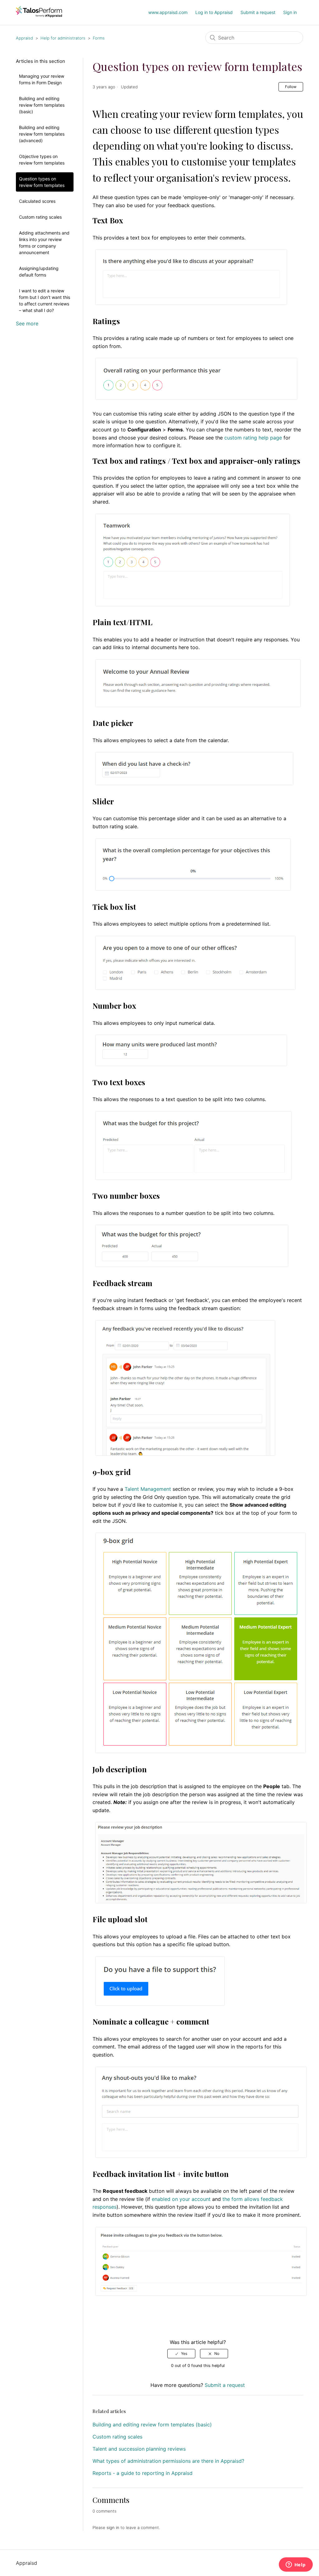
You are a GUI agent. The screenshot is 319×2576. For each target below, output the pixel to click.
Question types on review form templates (42, 182)
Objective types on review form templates (42, 160)
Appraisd (24, 38)
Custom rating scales (40, 217)
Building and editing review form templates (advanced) (42, 134)
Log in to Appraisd (214, 12)
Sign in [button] (290, 12)
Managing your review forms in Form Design (42, 79)
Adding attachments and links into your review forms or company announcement (44, 243)
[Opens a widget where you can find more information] (296, 2565)
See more (27, 323)
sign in (113, 2527)
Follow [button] (291, 87)
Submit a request (258, 12)
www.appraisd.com (168, 12)
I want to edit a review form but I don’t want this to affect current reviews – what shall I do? (45, 300)
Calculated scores (37, 201)
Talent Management (148, 1489)
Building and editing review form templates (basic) (42, 105)
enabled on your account (181, 2199)
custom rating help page (253, 438)
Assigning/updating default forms (39, 272)
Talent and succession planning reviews (139, 2449)
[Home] (39, 16)
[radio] (181, 2354)
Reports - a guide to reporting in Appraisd (143, 2473)
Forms (99, 38)
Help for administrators (63, 38)
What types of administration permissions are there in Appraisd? (168, 2461)
